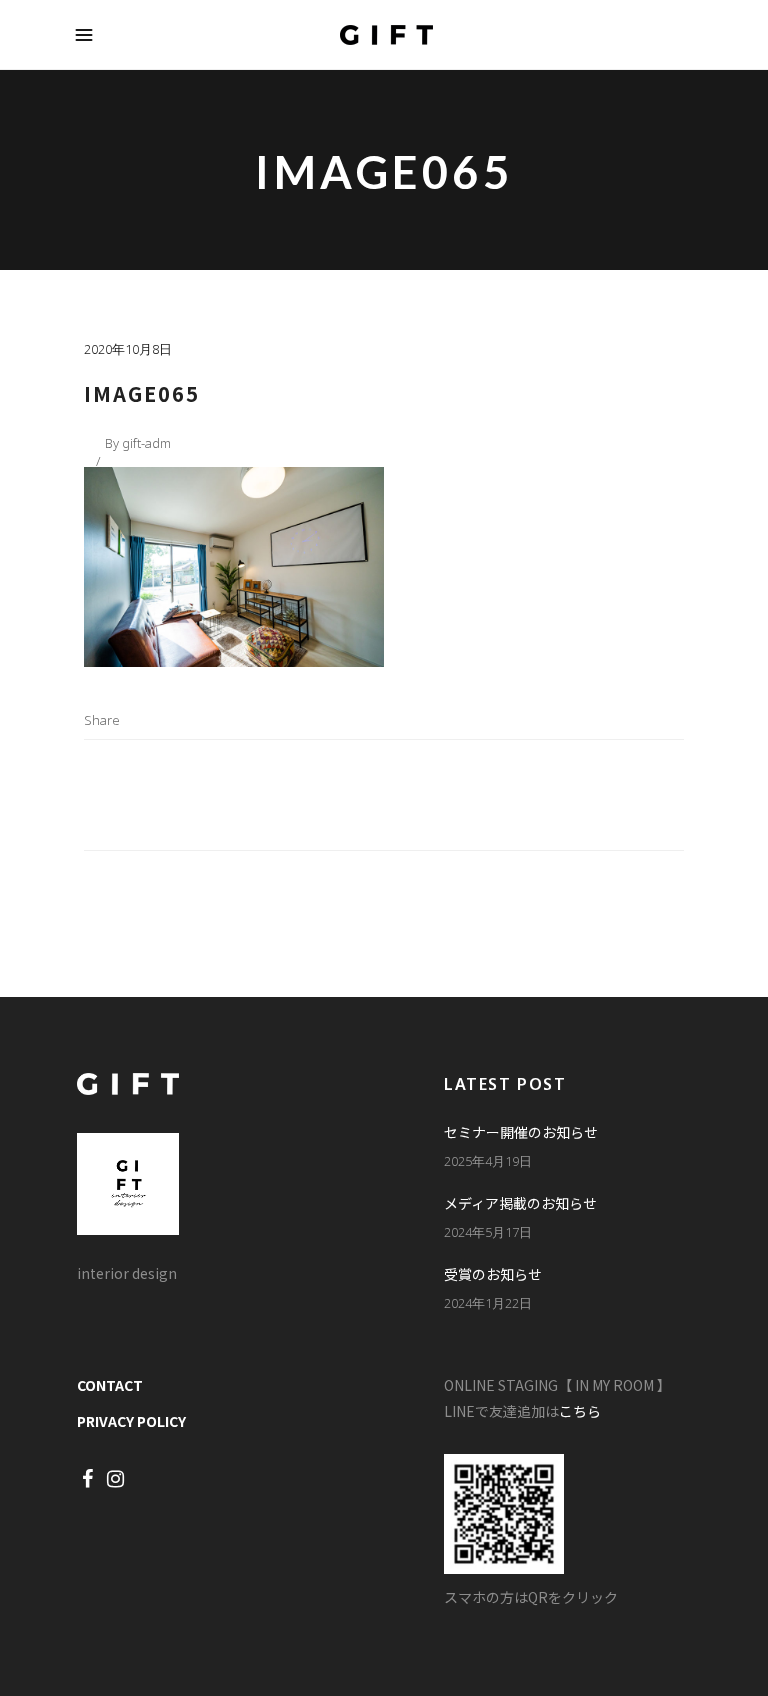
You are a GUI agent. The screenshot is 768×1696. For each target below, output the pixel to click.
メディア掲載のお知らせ (520, 1203)
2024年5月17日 (488, 1232)
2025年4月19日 (488, 1161)
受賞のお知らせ (493, 1274)
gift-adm (146, 443)
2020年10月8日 (128, 349)
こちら (580, 1411)
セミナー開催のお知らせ (521, 1132)
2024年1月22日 (488, 1303)
